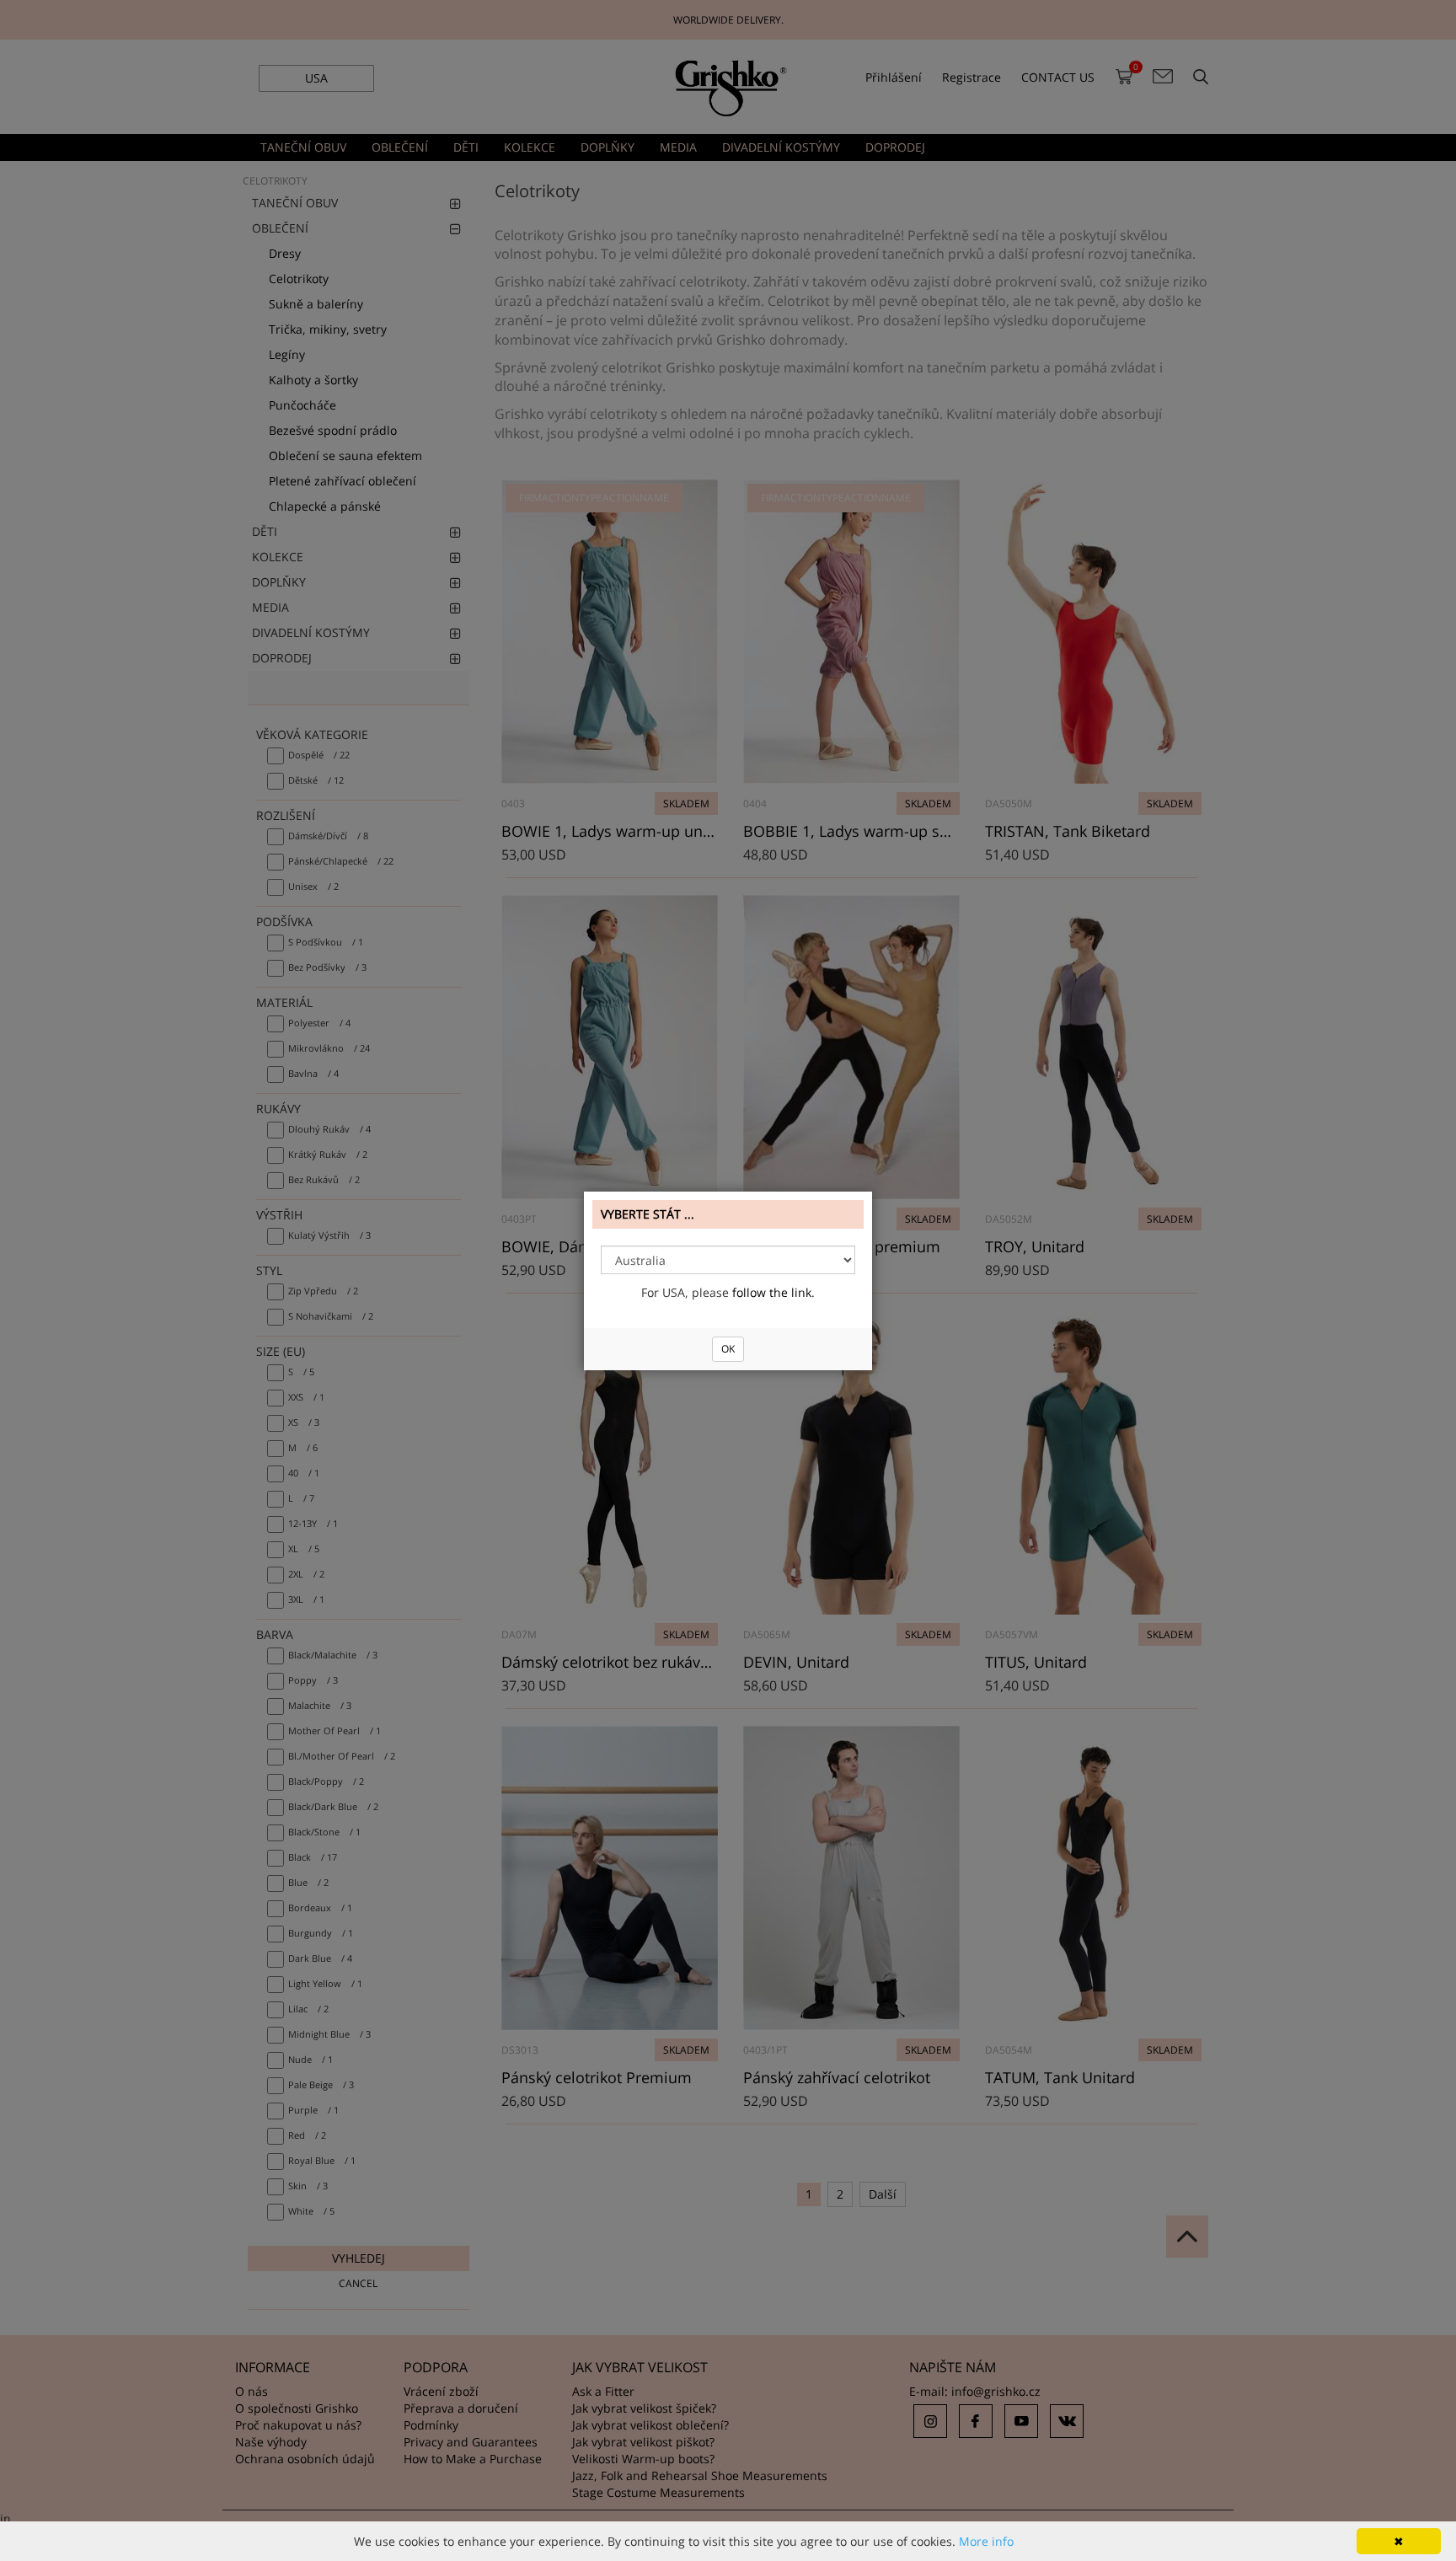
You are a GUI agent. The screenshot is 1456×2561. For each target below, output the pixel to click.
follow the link (772, 1292)
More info (986, 2541)
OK (728, 1349)
